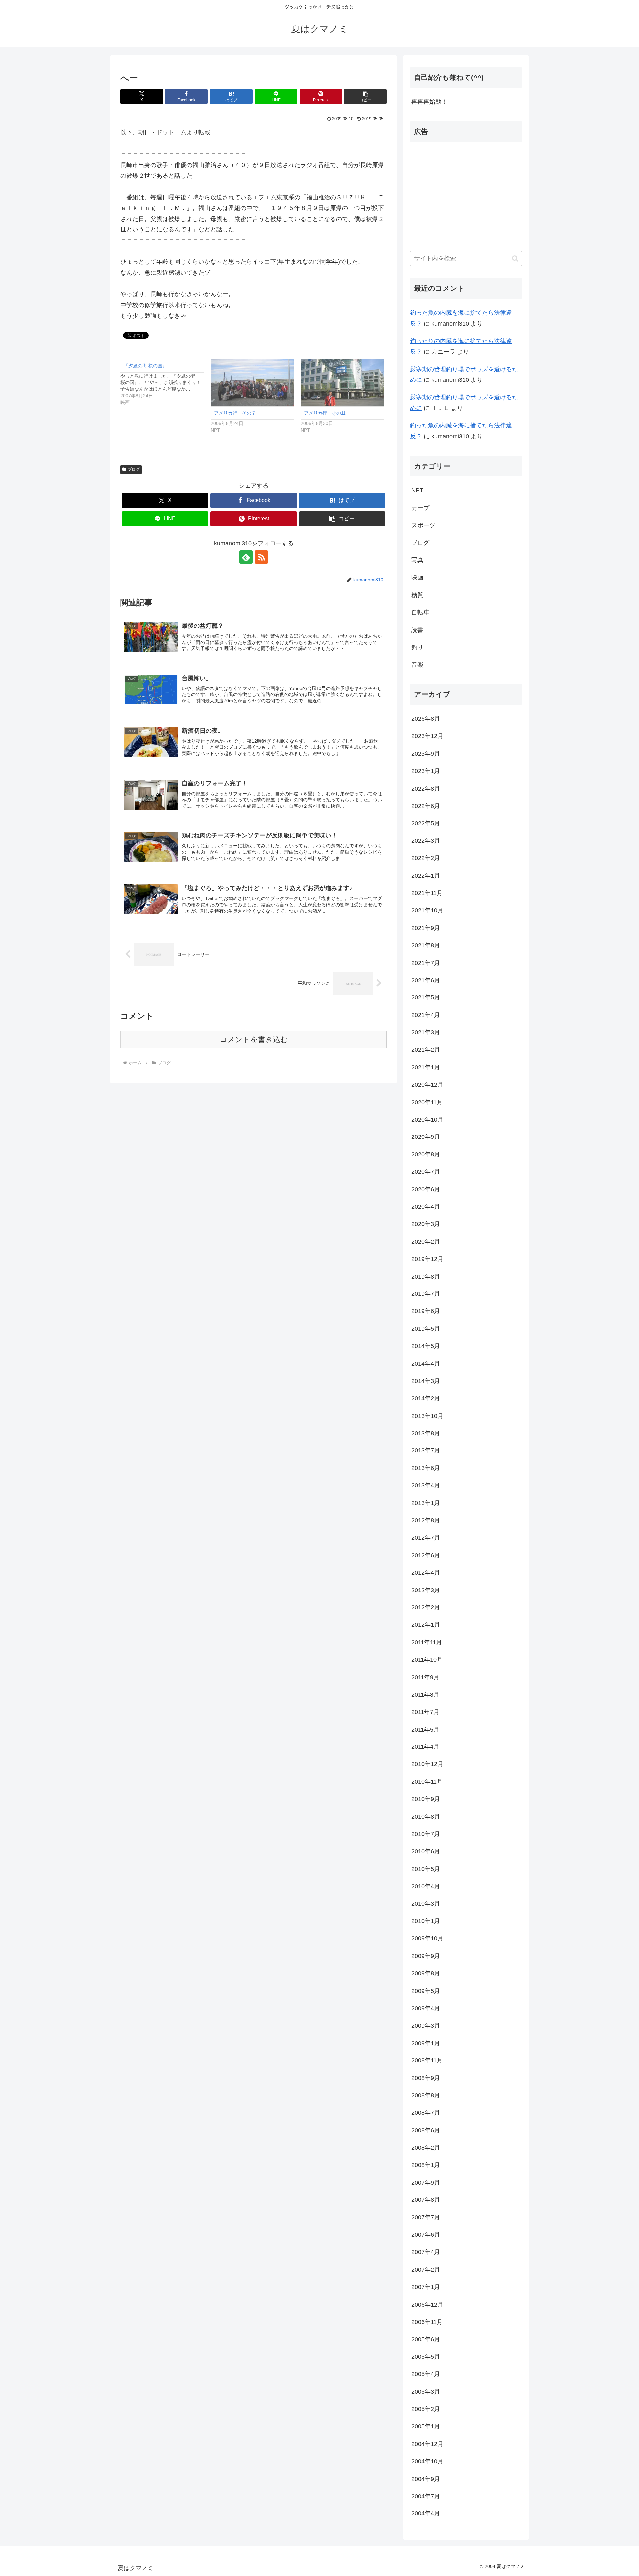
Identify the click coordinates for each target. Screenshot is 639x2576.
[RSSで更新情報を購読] (261, 557)
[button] (365, 97)
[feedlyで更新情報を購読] (246, 557)
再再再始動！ (429, 102)
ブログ (134, 469)
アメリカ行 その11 (325, 413)
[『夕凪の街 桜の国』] (166, 382)
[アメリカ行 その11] (342, 382)
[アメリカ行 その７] (252, 382)
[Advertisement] (466, 194)
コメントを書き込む (254, 1040)
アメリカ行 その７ (235, 413)
